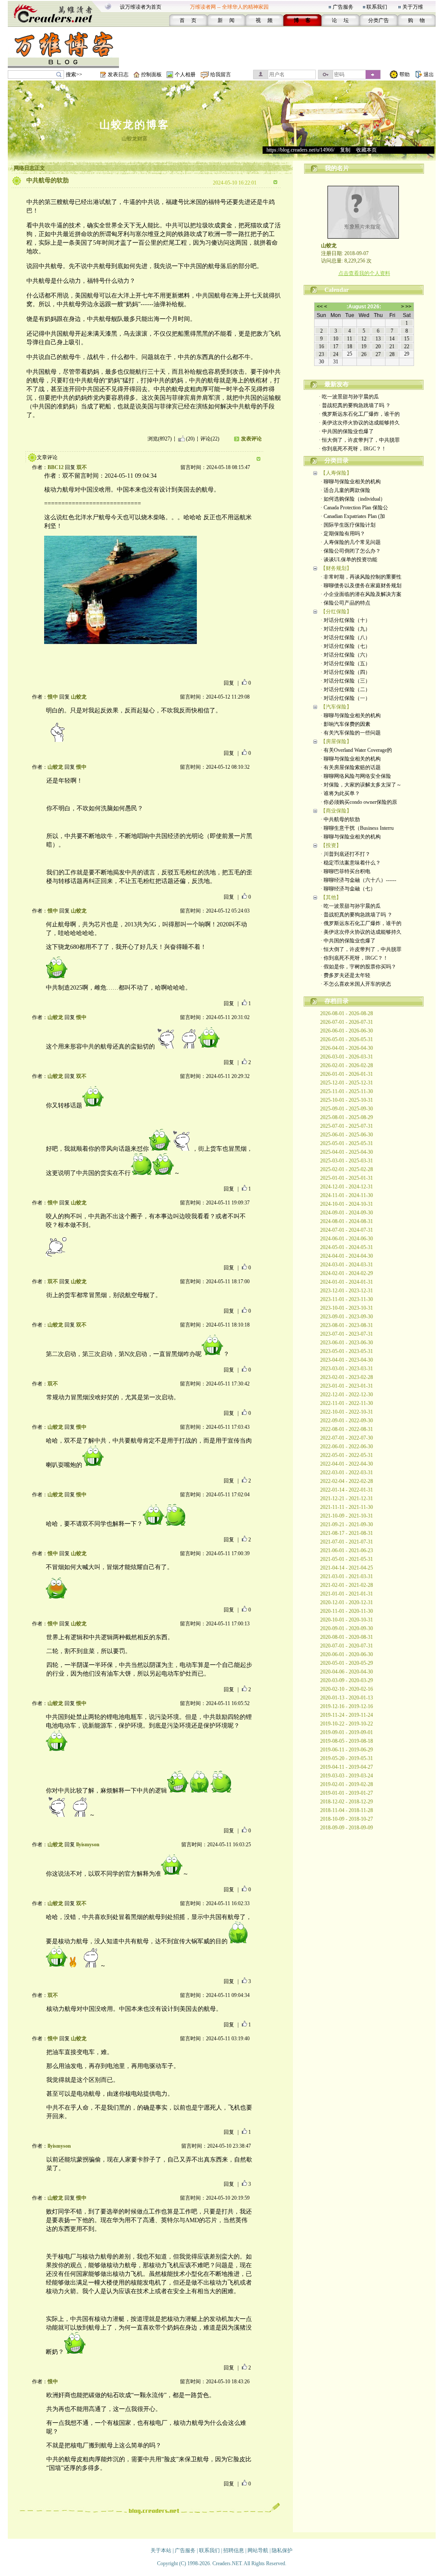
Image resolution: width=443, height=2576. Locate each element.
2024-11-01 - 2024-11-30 (347, 1195)
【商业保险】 (336, 811)
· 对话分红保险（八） (345, 638)
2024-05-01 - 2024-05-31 (347, 1247)
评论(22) (210, 439)
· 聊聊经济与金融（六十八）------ (358, 880)
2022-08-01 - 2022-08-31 (347, 1429)
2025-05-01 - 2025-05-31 (347, 1143)
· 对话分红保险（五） (345, 663)
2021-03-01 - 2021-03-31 (347, 1576)
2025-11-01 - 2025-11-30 (347, 1091)
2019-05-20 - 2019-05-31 (347, 1758)
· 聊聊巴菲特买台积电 (345, 871)
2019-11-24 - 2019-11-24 (347, 1715)
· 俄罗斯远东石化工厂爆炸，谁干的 (359, 414)
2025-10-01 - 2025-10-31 (347, 1100)
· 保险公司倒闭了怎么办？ (351, 551)
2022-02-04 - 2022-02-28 (347, 1481)
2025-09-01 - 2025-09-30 (347, 1109)
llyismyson (88, 1845)
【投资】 (331, 845)
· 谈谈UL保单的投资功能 (349, 560)
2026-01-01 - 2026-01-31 (347, 1074)
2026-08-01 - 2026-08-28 (347, 1013)
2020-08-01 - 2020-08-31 (347, 1637)
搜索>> (74, 74)
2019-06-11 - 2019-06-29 (347, 1750)
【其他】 (331, 897)
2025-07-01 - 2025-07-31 (347, 1126)
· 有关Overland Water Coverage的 (356, 750)
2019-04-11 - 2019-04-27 (347, 1767)
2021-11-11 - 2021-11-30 (347, 1507)
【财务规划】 (336, 568)
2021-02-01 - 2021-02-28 (347, 1585)
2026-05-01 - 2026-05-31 (347, 1039)
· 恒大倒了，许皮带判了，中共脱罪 (359, 440)
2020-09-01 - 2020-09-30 (347, 1628)
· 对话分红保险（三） (345, 681)
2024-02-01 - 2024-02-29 (347, 1273)
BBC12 (56, 467)
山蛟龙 (79, 697)
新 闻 (226, 20)
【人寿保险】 (336, 473)
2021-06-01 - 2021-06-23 (347, 1550)
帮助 (404, 74)
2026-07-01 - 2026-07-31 (347, 1022)
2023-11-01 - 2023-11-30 (347, 1299)
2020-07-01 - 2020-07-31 (347, 1646)
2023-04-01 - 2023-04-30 (347, 1360)
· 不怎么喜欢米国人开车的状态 (356, 984)
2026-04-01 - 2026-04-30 (347, 1048)
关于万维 (413, 7)
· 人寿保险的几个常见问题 (351, 542)
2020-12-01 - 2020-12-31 (347, 1602)
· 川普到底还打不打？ (345, 854)
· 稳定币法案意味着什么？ (351, 863)
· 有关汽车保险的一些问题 (351, 733)
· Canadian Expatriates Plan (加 (353, 516)
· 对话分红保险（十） (345, 620)
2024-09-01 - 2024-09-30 (347, 1213)
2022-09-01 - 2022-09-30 (347, 1421)
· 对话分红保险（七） (345, 646)
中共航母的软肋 (48, 180)
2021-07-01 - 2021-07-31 (347, 1542)
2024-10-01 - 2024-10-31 (347, 1204)
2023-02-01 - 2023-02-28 (347, 1377)
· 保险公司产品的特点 (345, 603)
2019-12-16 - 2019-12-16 (347, 1706)
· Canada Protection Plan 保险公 (354, 508)
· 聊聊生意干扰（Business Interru (357, 828)
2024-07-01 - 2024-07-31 (347, 1230)
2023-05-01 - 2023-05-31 (347, 1351)
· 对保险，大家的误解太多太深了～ (361, 785)
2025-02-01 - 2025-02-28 (347, 1169)
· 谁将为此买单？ (340, 793)
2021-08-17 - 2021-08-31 (347, 1533)
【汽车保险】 (336, 707)
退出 (429, 74)
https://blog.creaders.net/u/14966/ (300, 150)
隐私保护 (282, 2550)
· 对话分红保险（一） (345, 698)
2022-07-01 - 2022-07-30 (347, 1438)
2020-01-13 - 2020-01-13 (347, 1698)
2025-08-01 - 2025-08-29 (347, 1117)
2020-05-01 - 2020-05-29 (347, 1663)
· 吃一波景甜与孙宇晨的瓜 (349, 397)
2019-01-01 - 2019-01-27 (347, 1793)
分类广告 (379, 20)
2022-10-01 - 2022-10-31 (347, 1412)
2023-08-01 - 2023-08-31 (347, 1325)
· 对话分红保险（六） (345, 655)
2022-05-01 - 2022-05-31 (347, 1455)
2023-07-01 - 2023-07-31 (347, 1334)
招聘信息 (234, 2550)
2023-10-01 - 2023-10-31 (347, 1308)
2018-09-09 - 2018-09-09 (347, 1828)
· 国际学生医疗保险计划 (348, 525)
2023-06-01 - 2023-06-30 (347, 1343)
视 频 (264, 20)
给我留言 (221, 74)
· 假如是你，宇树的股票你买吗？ (358, 967)
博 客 (302, 20)
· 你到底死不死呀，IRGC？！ (353, 449)
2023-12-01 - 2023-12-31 (347, 1291)
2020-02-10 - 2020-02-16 (347, 1689)
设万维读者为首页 (141, 7)
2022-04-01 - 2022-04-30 (347, 1464)
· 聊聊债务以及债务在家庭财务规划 (361, 586)
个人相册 (185, 74)
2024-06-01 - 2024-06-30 (347, 1239)
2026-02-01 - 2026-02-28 (347, 1065)
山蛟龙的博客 (135, 125)
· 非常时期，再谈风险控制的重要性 (361, 577)
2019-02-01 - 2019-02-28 (347, 1784)
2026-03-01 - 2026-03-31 (347, 1057)
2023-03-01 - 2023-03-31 (347, 1369)
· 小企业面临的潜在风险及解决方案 (361, 594)
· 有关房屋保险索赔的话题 (351, 767)
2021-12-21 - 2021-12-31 (347, 1498)
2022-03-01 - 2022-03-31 (347, 1472)
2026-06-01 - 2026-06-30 (347, 1031)
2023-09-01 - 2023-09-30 (347, 1317)
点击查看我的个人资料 (364, 273)
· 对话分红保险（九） (345, 629)
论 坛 (340, 20)
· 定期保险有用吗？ (343, 534)
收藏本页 (366, 150)
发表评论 (251, 439)
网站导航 (258, 2550)
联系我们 (377, 7)
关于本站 (161, 2550)
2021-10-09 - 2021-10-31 (347, 1516)
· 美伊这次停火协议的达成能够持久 (359, 423)
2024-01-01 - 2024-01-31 (347, 1282)
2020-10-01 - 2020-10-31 (347, 1620)
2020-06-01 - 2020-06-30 (347, 1654)
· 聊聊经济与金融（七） (348, 889)
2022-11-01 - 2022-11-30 (347, 1403)
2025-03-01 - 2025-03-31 (347, 1161)
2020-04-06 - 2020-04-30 (347, 1672)
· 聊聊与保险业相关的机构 (351, 482)
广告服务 (343, 7)
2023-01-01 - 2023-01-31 (347, 1386)
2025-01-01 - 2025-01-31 (347, 1178)
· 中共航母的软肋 (340, 819)
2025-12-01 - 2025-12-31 (347, 1083)
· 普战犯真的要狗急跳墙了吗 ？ (355, 405)
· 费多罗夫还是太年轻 (345, 975)
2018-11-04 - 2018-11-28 (347, 1810)
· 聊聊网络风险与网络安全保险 (356, 776)
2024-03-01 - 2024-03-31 (347, 1265)
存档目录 (337, 1001)
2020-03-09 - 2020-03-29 (347, 1680)
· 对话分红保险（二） (345, 689)
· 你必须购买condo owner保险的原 (359, 802)
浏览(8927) (160, 439)
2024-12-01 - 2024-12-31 (347, 1187)
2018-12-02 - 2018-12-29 (347, 1802)
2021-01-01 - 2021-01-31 (347, 1594)
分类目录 (337, 461)
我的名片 (337, 168)
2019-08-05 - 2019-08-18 (347, 1741)
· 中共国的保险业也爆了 (346, 431)
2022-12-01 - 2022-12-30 (347, 1395)
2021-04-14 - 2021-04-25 (347, 1568)
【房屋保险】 (336, 741)
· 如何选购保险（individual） (353, 499)
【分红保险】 (336, 612)
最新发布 (337, 384)
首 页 (188, 20)
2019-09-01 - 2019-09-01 (347, 1732)
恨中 (53, 697)
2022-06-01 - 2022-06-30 (347, 1447)
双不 (82, 467)
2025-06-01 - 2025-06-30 (347, 1135)
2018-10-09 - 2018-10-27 (347, 1819)
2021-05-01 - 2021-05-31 (347, 1559)
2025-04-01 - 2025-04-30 (347, 1152)
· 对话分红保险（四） (345, 672)
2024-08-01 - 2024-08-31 (347, 1221)
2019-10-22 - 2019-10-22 (347, 1724)
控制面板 (151, 74)
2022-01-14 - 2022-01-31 (347, 1490)
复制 (345, 150)
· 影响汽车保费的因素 (345, 724)
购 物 (416, 20)
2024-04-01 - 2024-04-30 (347, 1256)
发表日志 (118, 74)
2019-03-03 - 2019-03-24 (347, 1776)
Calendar (337, 290)
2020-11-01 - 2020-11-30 (347, 1611)
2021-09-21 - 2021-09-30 (347, 1524)
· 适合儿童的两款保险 (345, 490)
